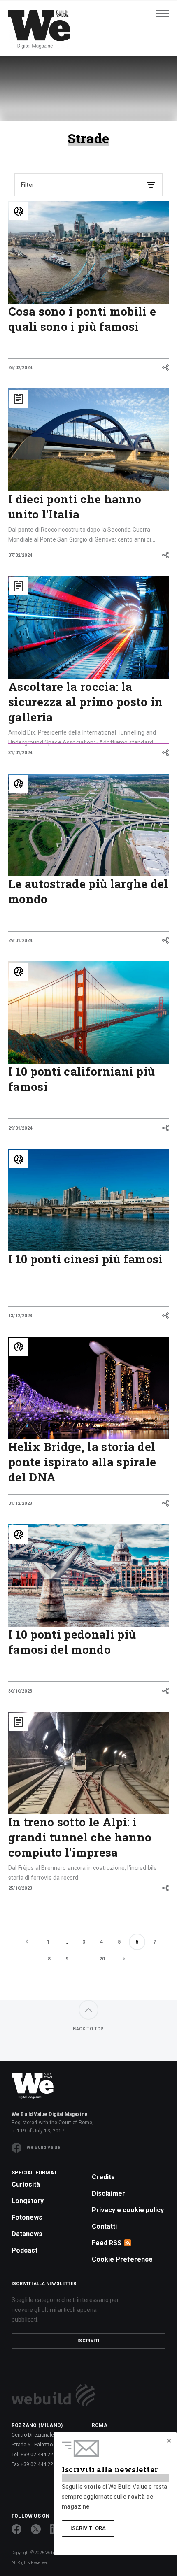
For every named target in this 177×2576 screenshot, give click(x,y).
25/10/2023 (20, 1888)
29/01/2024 (20, 940)
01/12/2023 (20, 1503)
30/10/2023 (20, 1691)
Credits (103, 2177)
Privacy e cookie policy (128, 2210)
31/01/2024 (20, 753)
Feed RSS (107, 2243)
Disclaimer (108, 2194)
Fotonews (27, 2217)
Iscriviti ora (88, 2528)
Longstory (28, 2201)
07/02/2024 (20, 555)
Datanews (27, 2234)
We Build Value (43, 2147)
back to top (88, 2029)
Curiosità (26, 2184)
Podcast (24, 2250)
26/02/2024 (20, 368)
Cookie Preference (122, 2259)
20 (102, 1959)
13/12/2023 (20, 1316)
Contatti (104, 2226)
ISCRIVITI (88, 2341)
